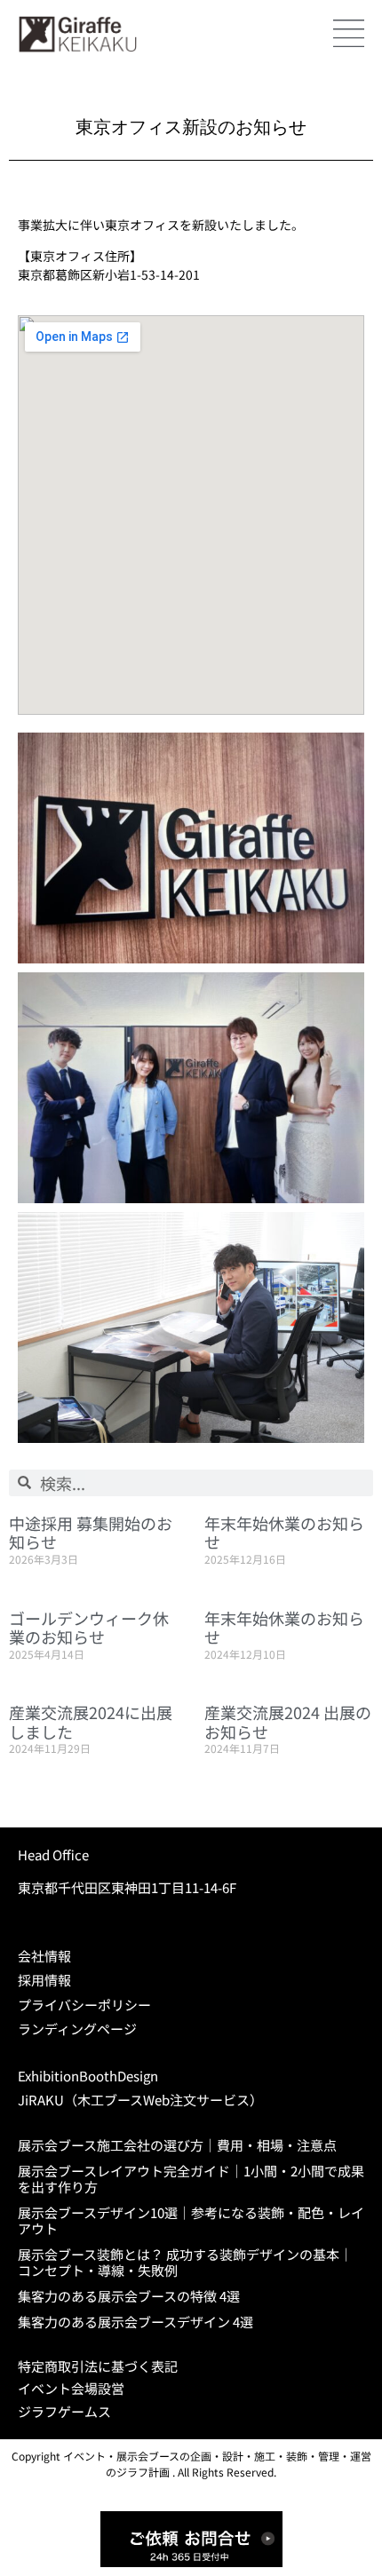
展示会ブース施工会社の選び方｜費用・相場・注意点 (177, 2145)
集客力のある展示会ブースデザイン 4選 (135, 2322)
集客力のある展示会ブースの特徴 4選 (129, 2296)
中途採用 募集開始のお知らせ (91, 1533)
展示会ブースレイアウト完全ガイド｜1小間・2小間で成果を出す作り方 (191, 2179)
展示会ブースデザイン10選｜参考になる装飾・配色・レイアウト (191, 2220)
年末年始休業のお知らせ (284, 1533)
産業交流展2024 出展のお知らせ (288, 1722)
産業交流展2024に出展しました (91, 1722)
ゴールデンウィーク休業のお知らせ (89, 1628)
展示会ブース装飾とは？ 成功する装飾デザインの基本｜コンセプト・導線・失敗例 (185, 2262)
